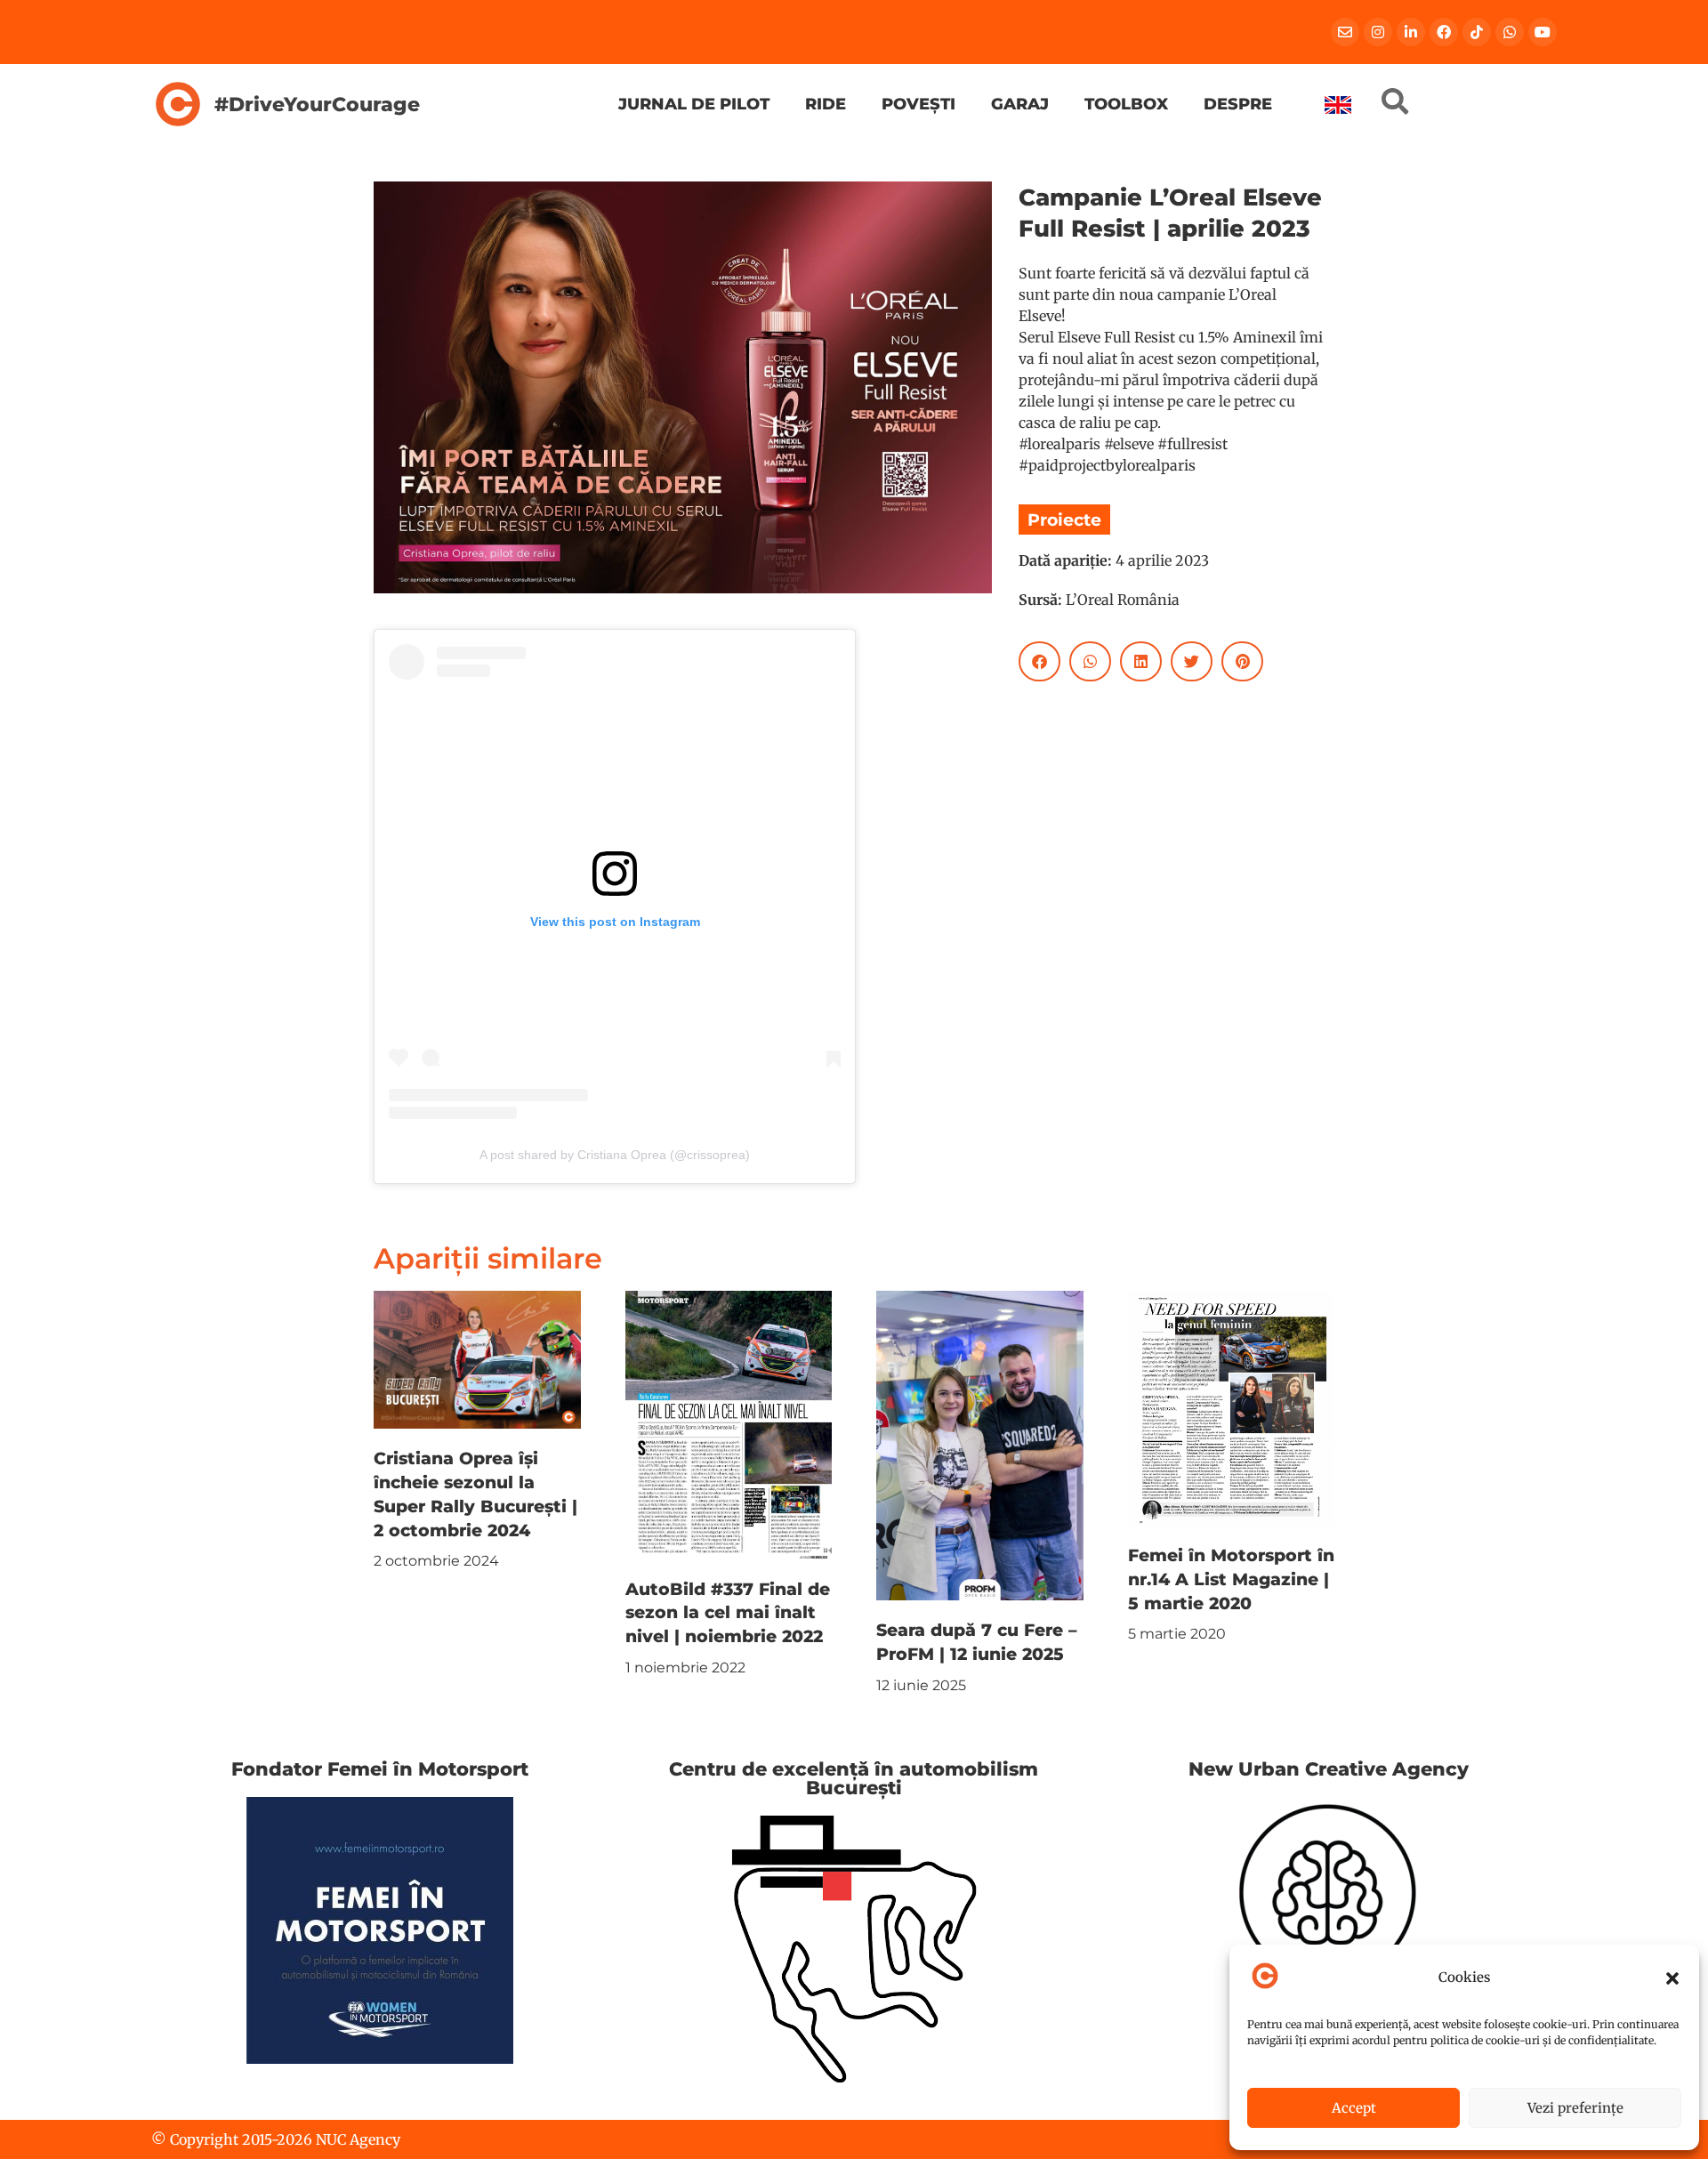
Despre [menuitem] (1238, 104)
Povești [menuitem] (918, 104)
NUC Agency (358, 2139)
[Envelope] (1345, 32)
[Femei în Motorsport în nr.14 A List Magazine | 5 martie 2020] (1232, 1406)
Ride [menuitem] (826, 104)
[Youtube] (1543, 32)
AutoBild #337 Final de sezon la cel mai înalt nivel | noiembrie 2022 (728, 1613)
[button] (1672, 1978)
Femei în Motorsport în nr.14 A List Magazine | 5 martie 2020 (1231, 1579)
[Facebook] (1444, 32)
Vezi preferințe (1575, 2108)
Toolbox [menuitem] (1126, 104)
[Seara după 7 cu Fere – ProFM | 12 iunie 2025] (980, 1445)
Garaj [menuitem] (1020, 104)
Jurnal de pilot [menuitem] (694, 104)
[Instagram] (1378, 32)
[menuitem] (1338, 105)
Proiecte (1064, 520)
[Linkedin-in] (1411, 32)
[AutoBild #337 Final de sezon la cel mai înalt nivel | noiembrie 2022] (729, 1423)
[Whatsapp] (1510, 32)
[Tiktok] (1477, 32)
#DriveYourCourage (317, 104)
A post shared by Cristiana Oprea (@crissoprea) (615, 1155)
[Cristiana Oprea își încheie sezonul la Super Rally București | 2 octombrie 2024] (477, 1358)
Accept (1354, 2108)
